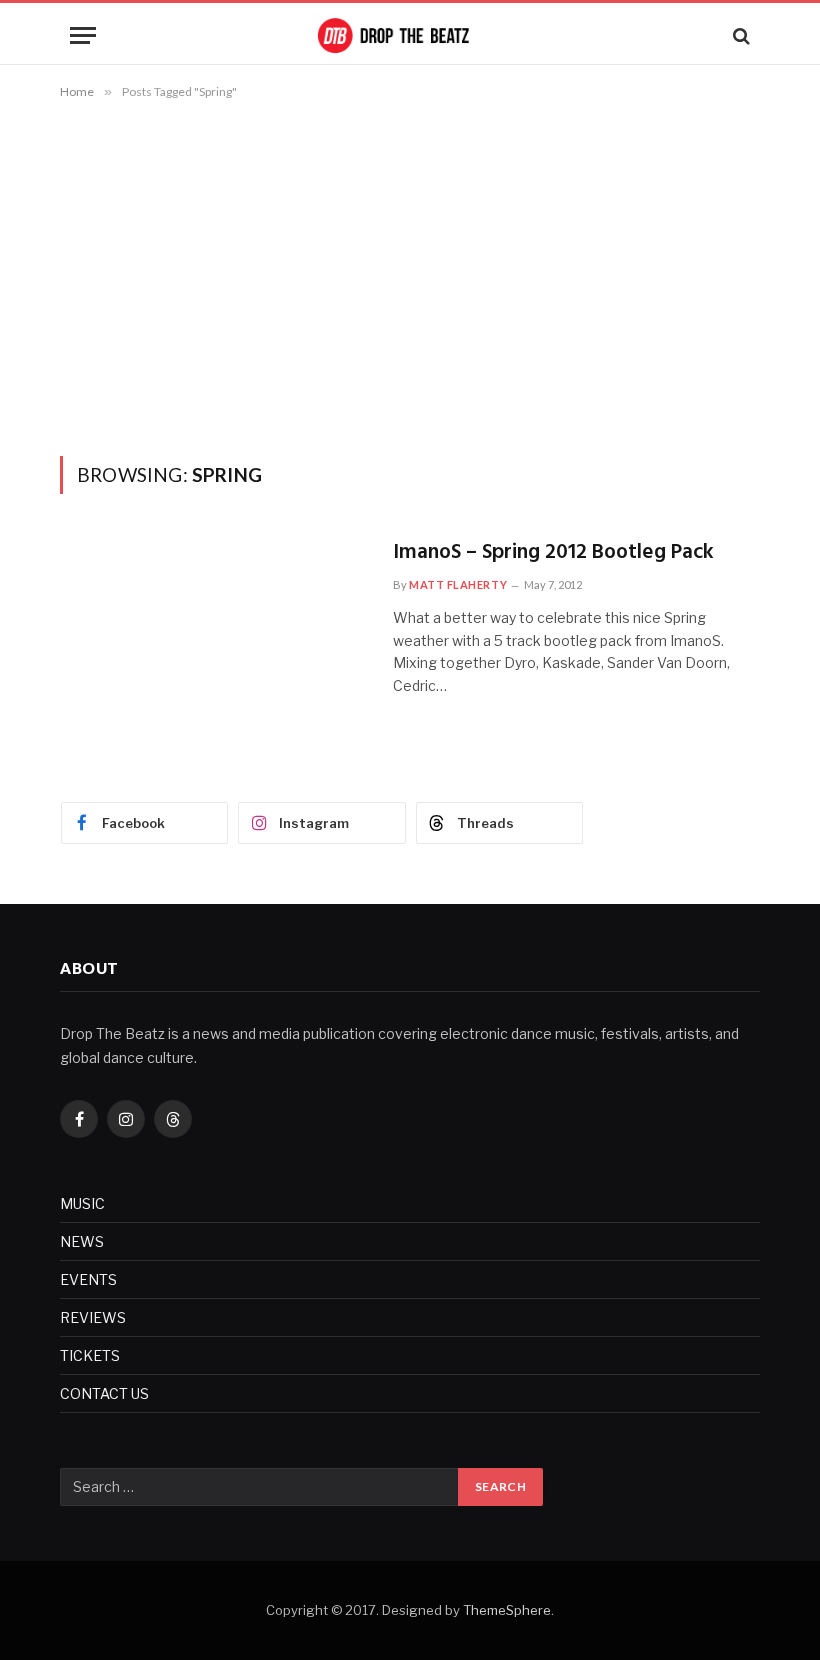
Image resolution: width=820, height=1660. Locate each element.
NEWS (82, 1241)
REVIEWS (93, 1317)
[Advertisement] (410, 274)
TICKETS (90, 1355)
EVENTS (88, 1279)
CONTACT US (104, 1393)
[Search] (739, 35)
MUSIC (82, 1203)
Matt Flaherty (458, 584)
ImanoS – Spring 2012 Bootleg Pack (553, 553)
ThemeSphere (507, 1610)
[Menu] (83, 35)
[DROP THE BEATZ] (410, 35)
